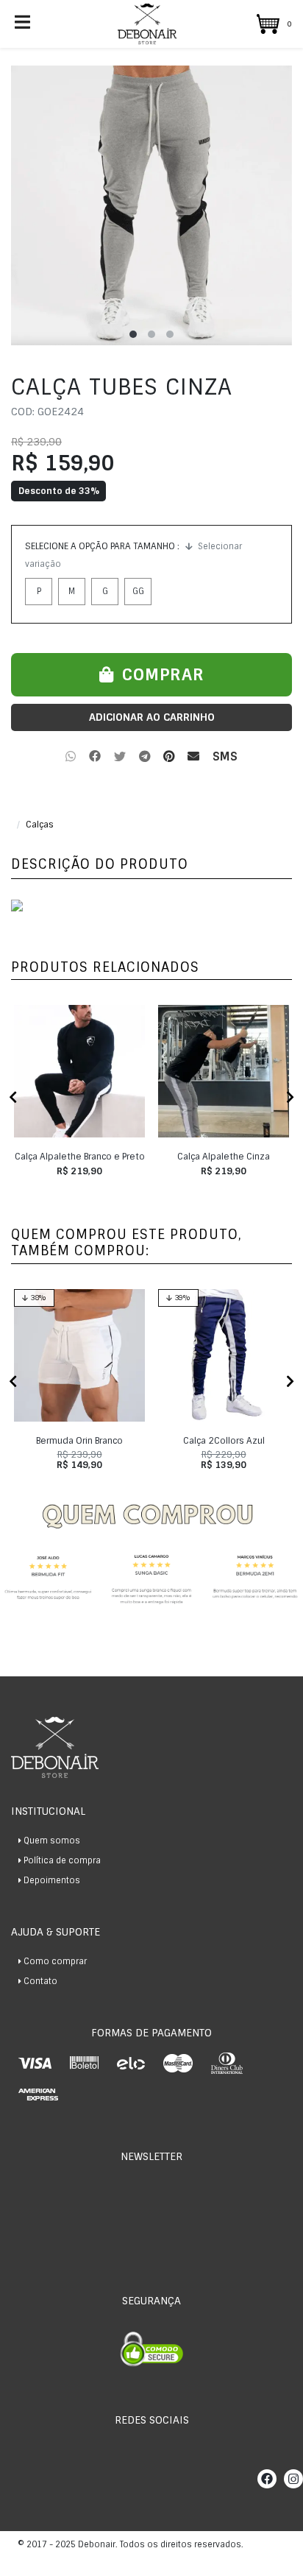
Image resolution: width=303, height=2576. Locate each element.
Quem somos (52, 1841)
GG (138, 591)
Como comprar (55, 1961)
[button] (271, 24)
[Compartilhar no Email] (193, 757)
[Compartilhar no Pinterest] (169, 757)
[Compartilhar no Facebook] (95, 757)
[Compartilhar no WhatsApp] (71, 757)
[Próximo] (290, 1098)
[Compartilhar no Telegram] (145, 757)
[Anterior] (13, 1098)
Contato (40, 1981)
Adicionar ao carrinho (152, 717)
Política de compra (62, 1860)
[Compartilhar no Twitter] (120, 757)
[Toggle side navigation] (24, 23)
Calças (40, 825)
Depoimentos (52, 1880)
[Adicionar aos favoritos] (32, 1024)
